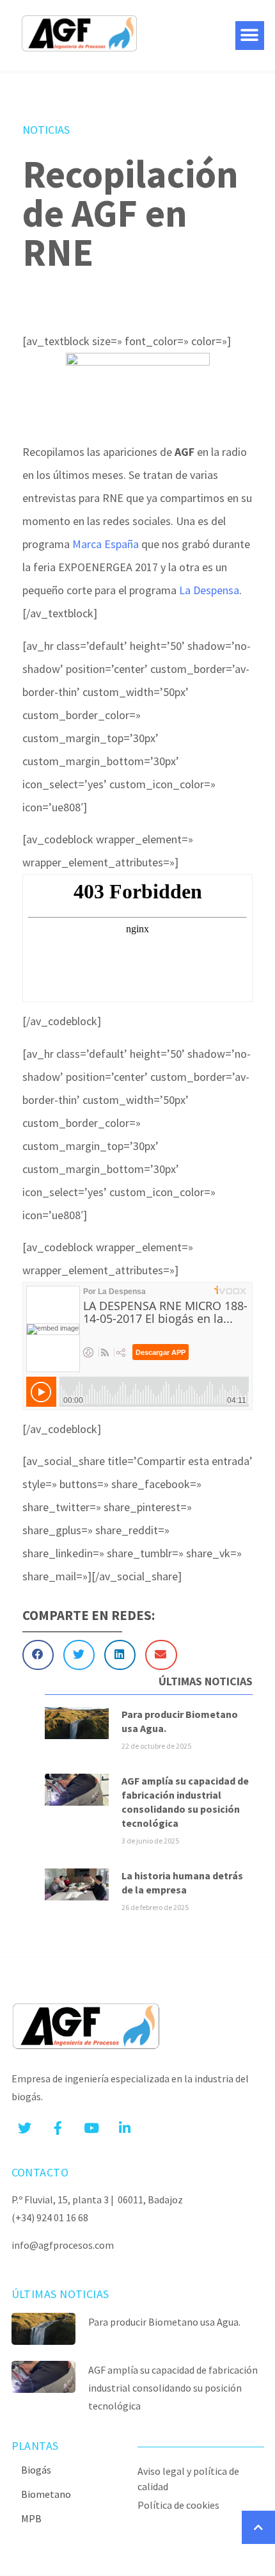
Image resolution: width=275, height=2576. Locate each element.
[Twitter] (25, 2128)
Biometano (46, 2494)
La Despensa (209, 590)
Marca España (106, 544)
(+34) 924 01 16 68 (50, 2217)
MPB (31, 2518)
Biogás (36, 2470)
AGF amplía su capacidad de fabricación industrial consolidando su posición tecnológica (173, 2388)
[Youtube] (91, 2128)
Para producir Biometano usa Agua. (164, 2322)
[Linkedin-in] (125, 2128)
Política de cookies (178, 2505)
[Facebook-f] (58, 2128)
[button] (250, 36)
